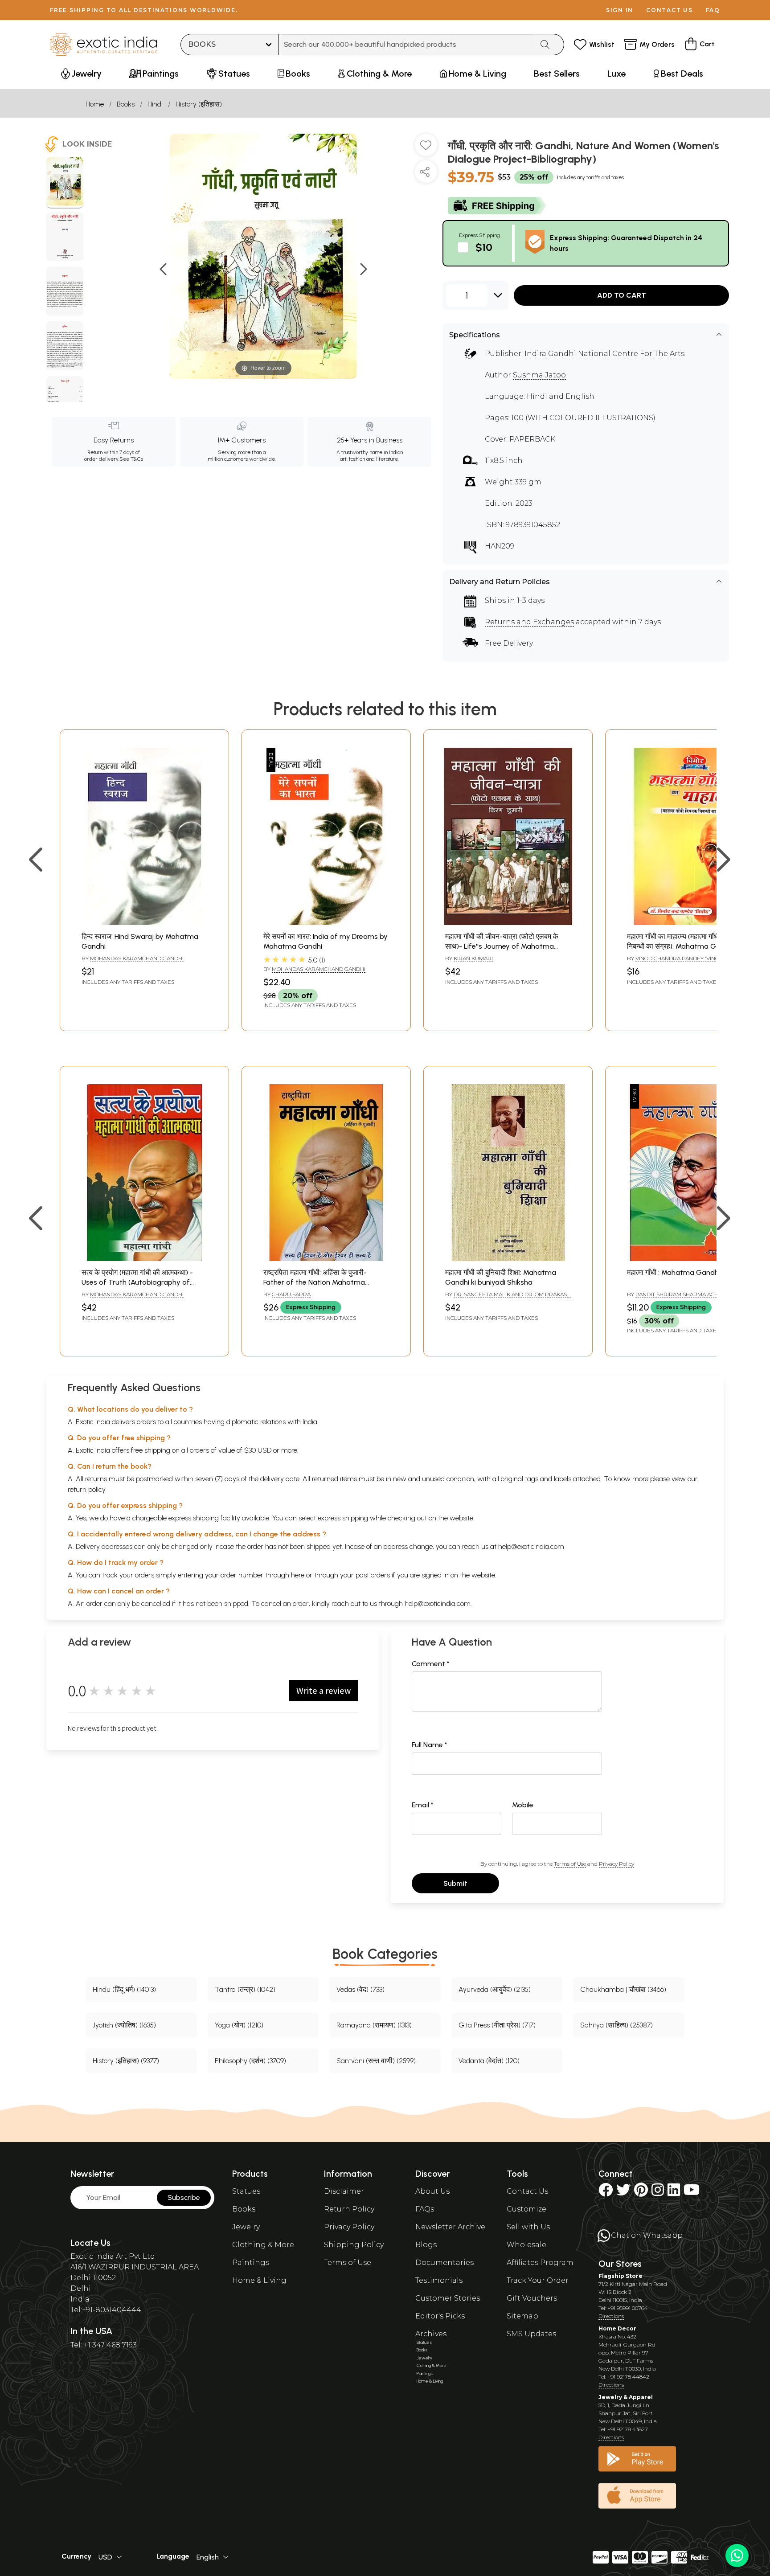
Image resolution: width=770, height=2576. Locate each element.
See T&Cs (131, 459)
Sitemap (522, 2316)
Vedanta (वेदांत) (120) (489, 2061)
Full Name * (430, 1745)
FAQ (713, 10)
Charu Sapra (291, 1294)
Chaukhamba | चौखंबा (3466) (623, 1989)
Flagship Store (621, 2276)
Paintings (251, 2263)
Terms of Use (570, 1864)
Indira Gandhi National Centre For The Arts (604, 354)
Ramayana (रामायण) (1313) (374, 2025)
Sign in (620, 10)
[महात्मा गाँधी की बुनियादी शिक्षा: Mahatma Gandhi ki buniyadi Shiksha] (508, 1259)
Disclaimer (344, 2191)
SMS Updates (531, 2334)
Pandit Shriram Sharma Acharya (684, 1294)
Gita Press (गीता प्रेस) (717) (497, 2025)
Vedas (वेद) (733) (360, 1989)
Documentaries (444, 2263)
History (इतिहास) (199, 104)
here (298, 1575)
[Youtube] (692, 2193)
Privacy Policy (616, 1864)
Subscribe (184, 2197)
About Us (432, 2191)
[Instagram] (658, 2193)
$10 (484, 247)
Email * (423, 1805)
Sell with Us (528, 2227)
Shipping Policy (354, 2245)
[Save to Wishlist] (426, 148)
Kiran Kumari (473, 958)
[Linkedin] (674, 2193)
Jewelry (246, 2227)
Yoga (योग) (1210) (239, 2025)
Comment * (431, 1664)
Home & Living (259, 2280)
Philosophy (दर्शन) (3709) (250, 2061)
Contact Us (527, 2191)
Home (95, 104)
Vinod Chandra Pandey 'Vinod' (680, 958)
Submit (455, 1883)
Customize (526, 2209)
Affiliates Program (540, 2263)
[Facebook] (606, 2193)
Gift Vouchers (532, 2298)
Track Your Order (538, 2280)
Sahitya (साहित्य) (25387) (616, 2025)
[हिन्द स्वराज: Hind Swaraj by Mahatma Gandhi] (144, 923)
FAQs (425, 2209)
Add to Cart (622, 295)
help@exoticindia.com (531, 1546)
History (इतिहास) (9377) (126, 2061)
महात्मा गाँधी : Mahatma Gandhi (674, 1272)
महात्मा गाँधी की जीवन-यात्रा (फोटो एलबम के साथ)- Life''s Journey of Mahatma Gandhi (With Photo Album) (502, 946)
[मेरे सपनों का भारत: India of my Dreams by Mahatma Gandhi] (326, 923)
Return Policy (349, 2209)
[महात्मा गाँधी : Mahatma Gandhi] (690, 1259)
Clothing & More (263, 2245)
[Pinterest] (641, 2193)
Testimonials (439, 2280)
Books (126, 104)
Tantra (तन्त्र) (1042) (245, 1989)
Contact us (670, 10)
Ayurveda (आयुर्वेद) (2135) (495, 1989)
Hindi (155, 104)
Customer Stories (448, 2298)
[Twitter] (623, 2193)
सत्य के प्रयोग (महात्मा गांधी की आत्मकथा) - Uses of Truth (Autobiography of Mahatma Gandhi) (137, 1282)
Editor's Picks (440, 2316)
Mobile (523, 1805)
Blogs (426, 2245)
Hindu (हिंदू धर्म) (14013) (124, 1989)
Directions (611, 2316)
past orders (373, 1575)
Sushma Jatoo (539, 375)
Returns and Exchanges (529, 622)
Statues (246, 2191)
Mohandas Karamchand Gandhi (137, 958)
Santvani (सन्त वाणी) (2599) (376, 2061)
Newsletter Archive (450, 2227)
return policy (87, 1489)
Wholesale (526, 2245)
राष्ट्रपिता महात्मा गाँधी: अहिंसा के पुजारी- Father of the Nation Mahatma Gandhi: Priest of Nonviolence (315, 1282)
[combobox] (406, 45)
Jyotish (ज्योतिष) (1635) (124, 2025)
